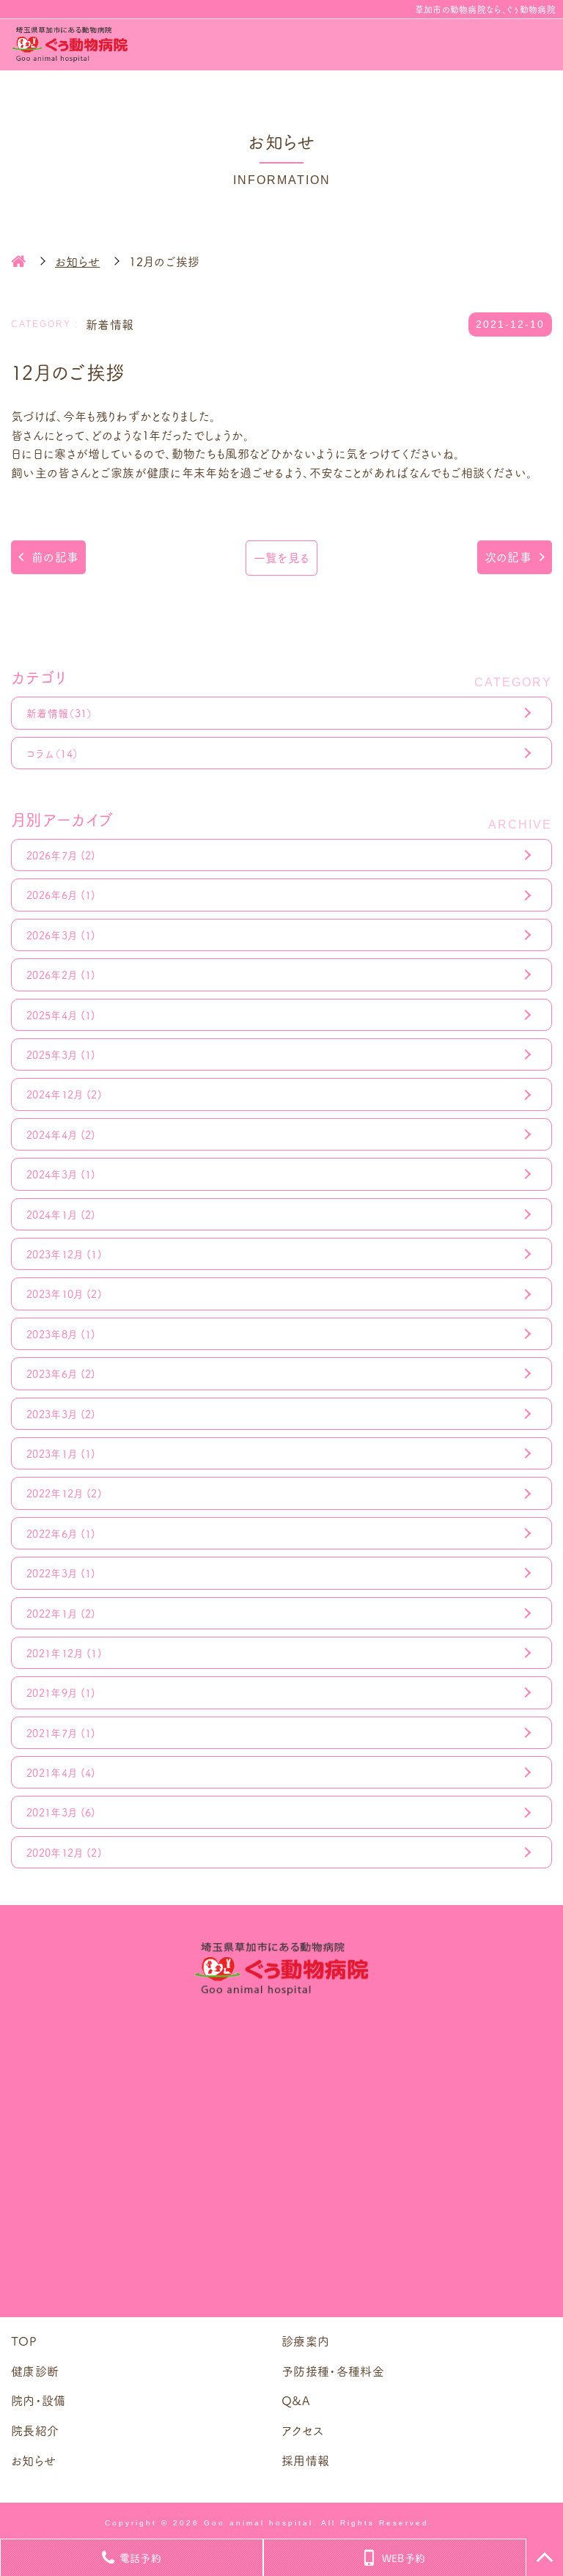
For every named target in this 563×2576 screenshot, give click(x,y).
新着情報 (60, 713)
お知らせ (33, 2460)
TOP (24, 2341)
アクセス (302, 2430)
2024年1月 (61, 1214)
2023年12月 (64, 1254)
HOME (18, 261)
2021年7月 (61, 1733)
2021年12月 (64, 1653)
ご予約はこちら (281, 2263)
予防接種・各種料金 (333, 2371)
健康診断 (35, 2371)
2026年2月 (61, 975)
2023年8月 (61, 1334)
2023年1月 (61, 1453)
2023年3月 (61, 1414)
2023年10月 (64, 1293)
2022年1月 (61, 1613)
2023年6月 (61, 1373)
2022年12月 (64, 1493)
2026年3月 (61, 935)
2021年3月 (61, 1812)
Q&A (296, 2400)
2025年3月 (61, 1054)
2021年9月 (61, 1692)
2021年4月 (61, 1772)
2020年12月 (64, 1852)
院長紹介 (35, 2430)
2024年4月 (61, 1134)
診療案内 (305, 2341)
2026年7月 (61, 855)
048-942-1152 (304, 2098)
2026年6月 (61, 895)
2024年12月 (64, 1094)
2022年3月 (61, 1573)
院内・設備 (38, 2400)
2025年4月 (61, 1015)
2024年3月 (61, 1174)
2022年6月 (61, 1533)
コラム (52, 753)
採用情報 (305, 2460)
